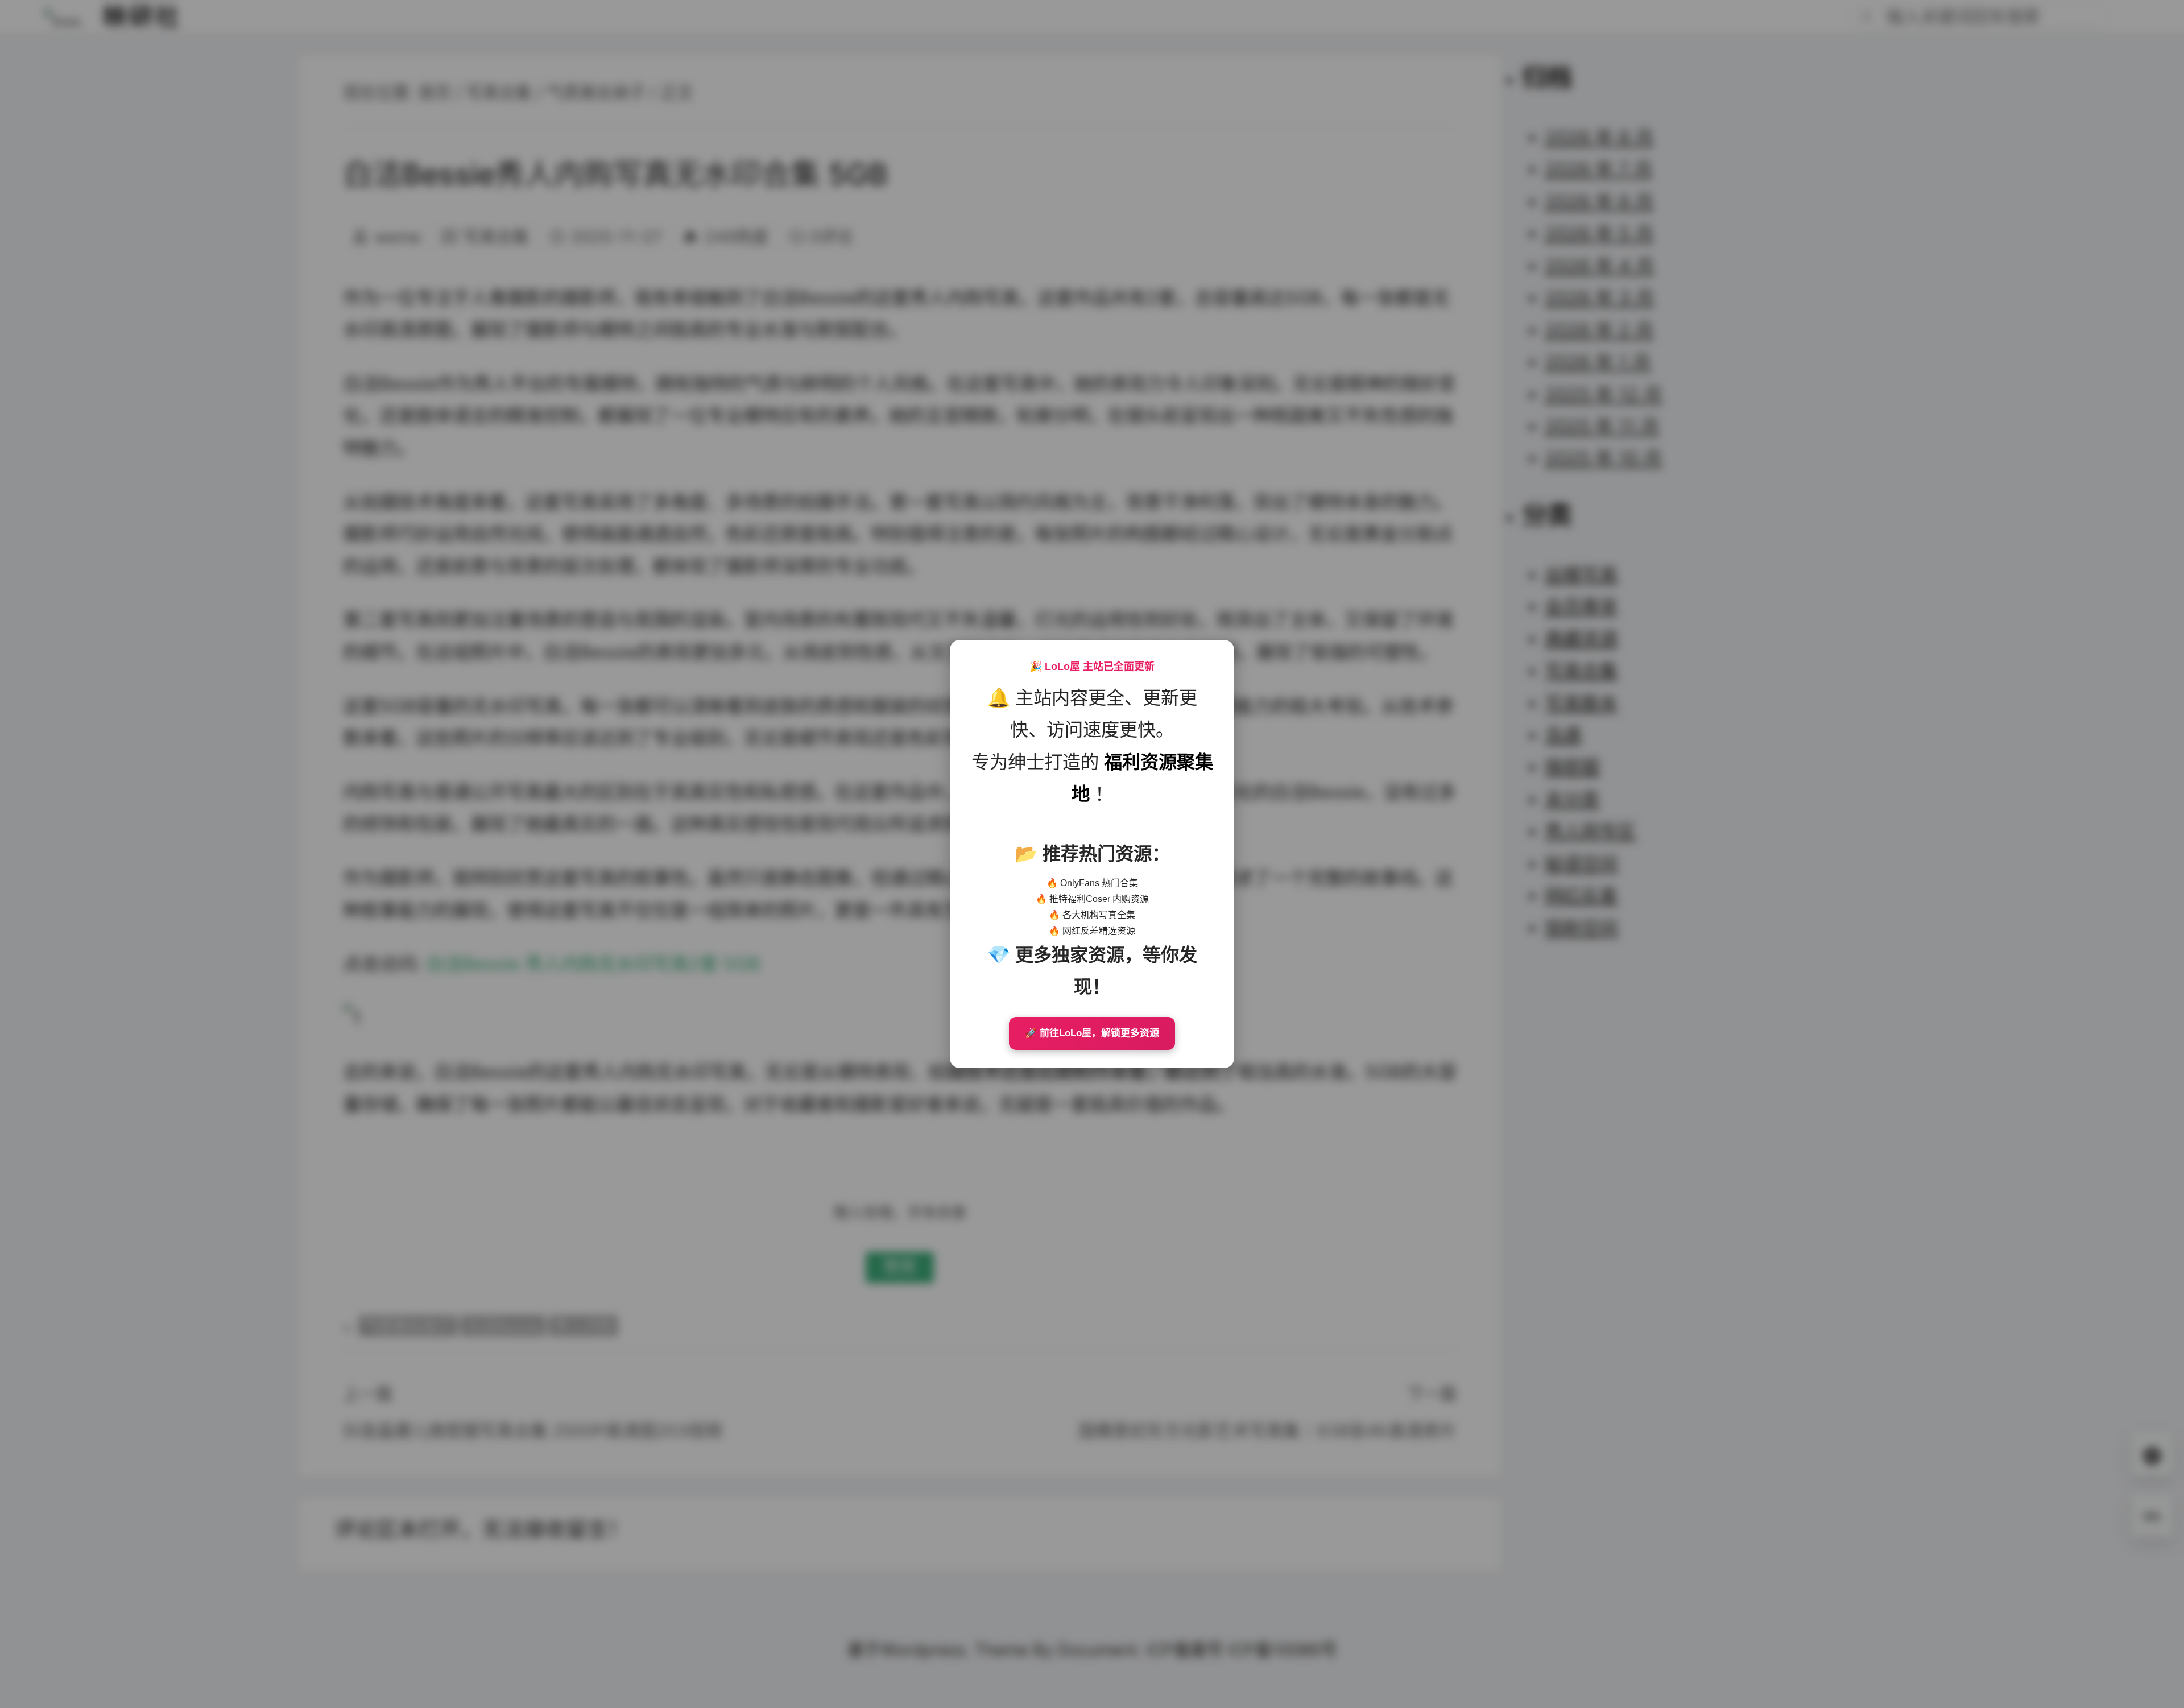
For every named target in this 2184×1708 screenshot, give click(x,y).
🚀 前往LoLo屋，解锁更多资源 (1092, 1033)
